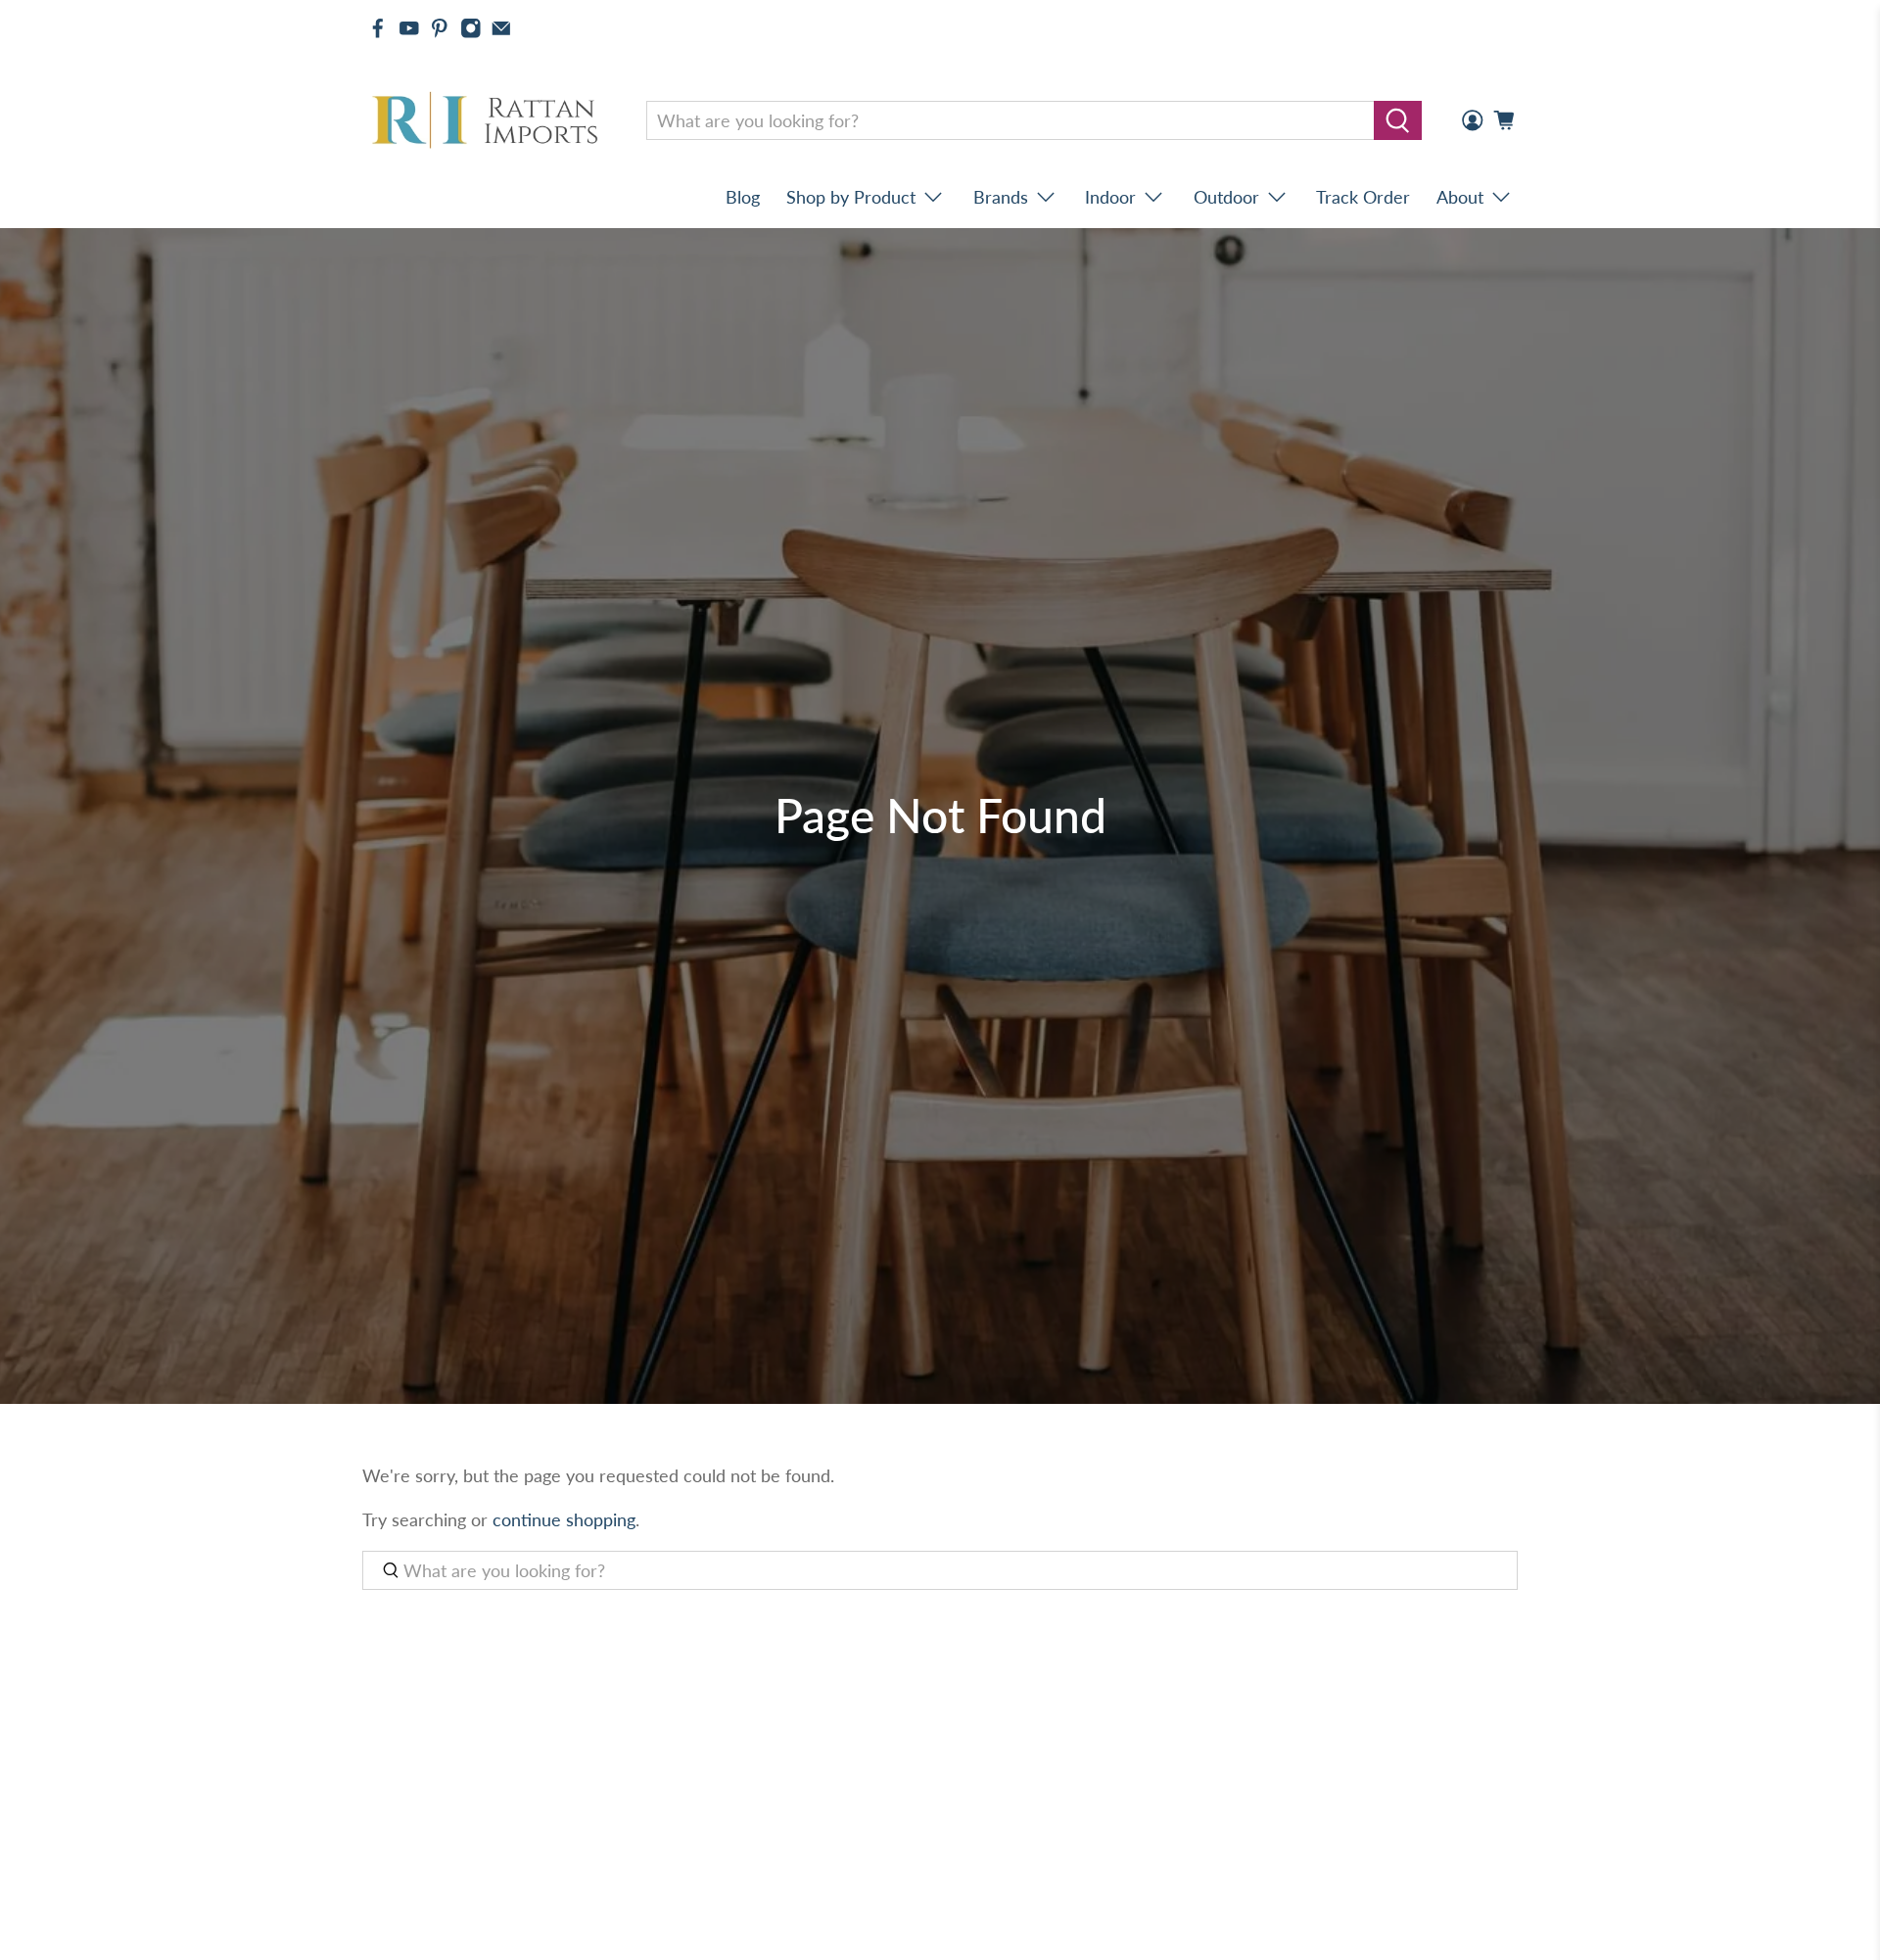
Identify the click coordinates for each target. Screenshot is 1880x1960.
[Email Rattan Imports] (501, 28)
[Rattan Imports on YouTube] (409, 28)
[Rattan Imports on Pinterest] (440, 28)
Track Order (1363, 197)
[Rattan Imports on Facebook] (378, 28)
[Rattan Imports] (489, 121)
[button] (1879, 1952)
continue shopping (564, 1519)
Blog (743, 197)
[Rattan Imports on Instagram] (471, 28)
